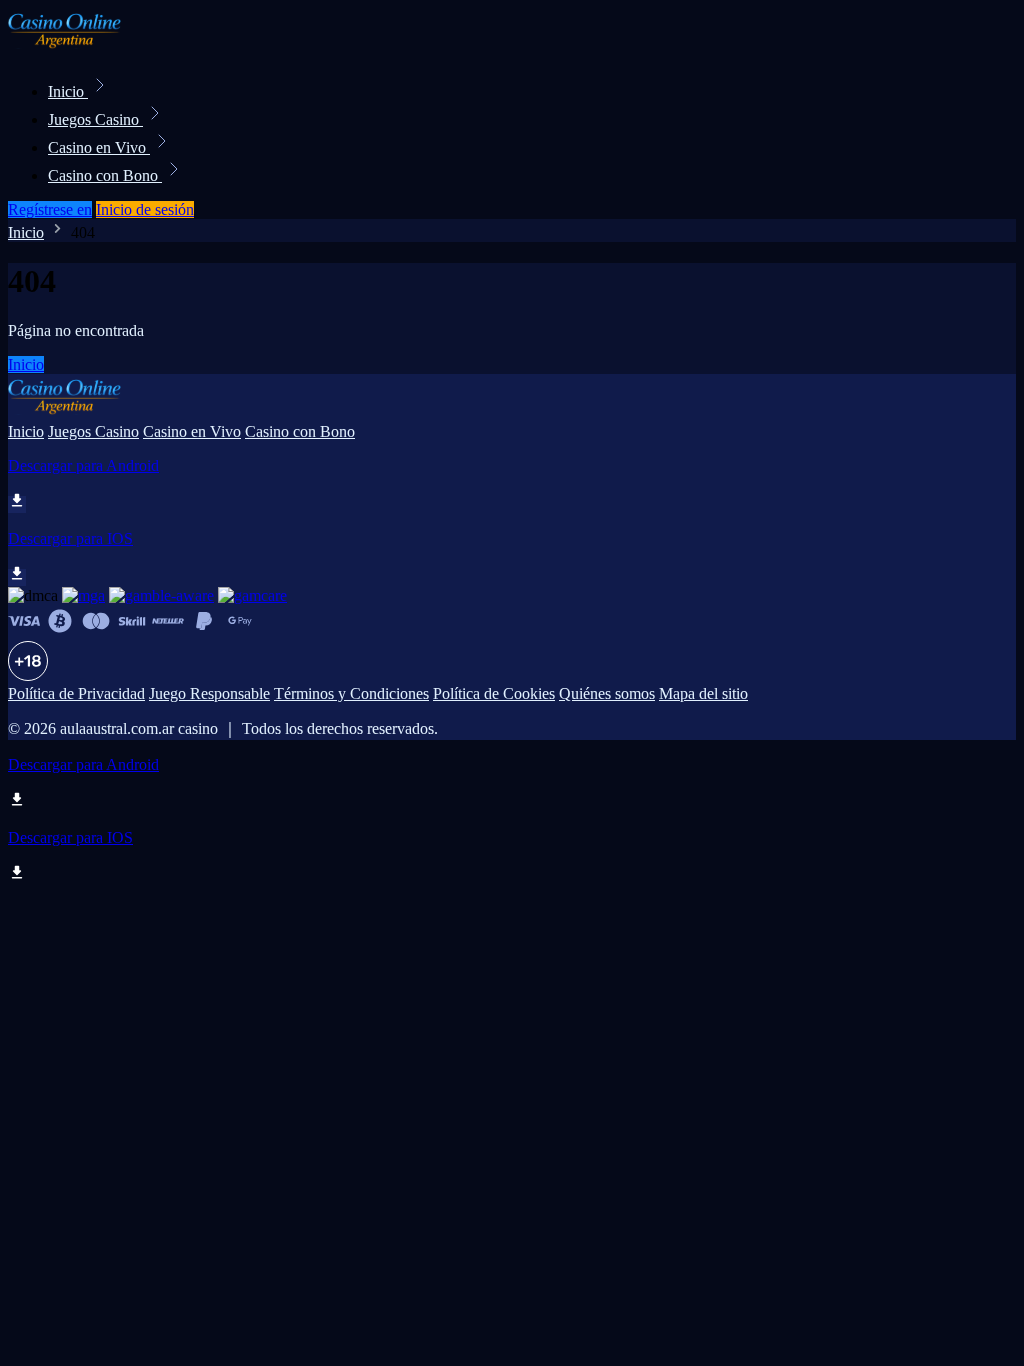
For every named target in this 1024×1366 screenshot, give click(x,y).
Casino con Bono (105, 175)
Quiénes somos (607, 693)
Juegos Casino (95, 119)
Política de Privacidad (76, 693)
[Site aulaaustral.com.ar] (76, 47)
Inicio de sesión (145, 209)
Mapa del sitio (703, 693)
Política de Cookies (494, 693)
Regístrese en (50, 209)
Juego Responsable (209, 693)
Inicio (68, 91)
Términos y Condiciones (351, 693)
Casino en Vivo (99, 147)
